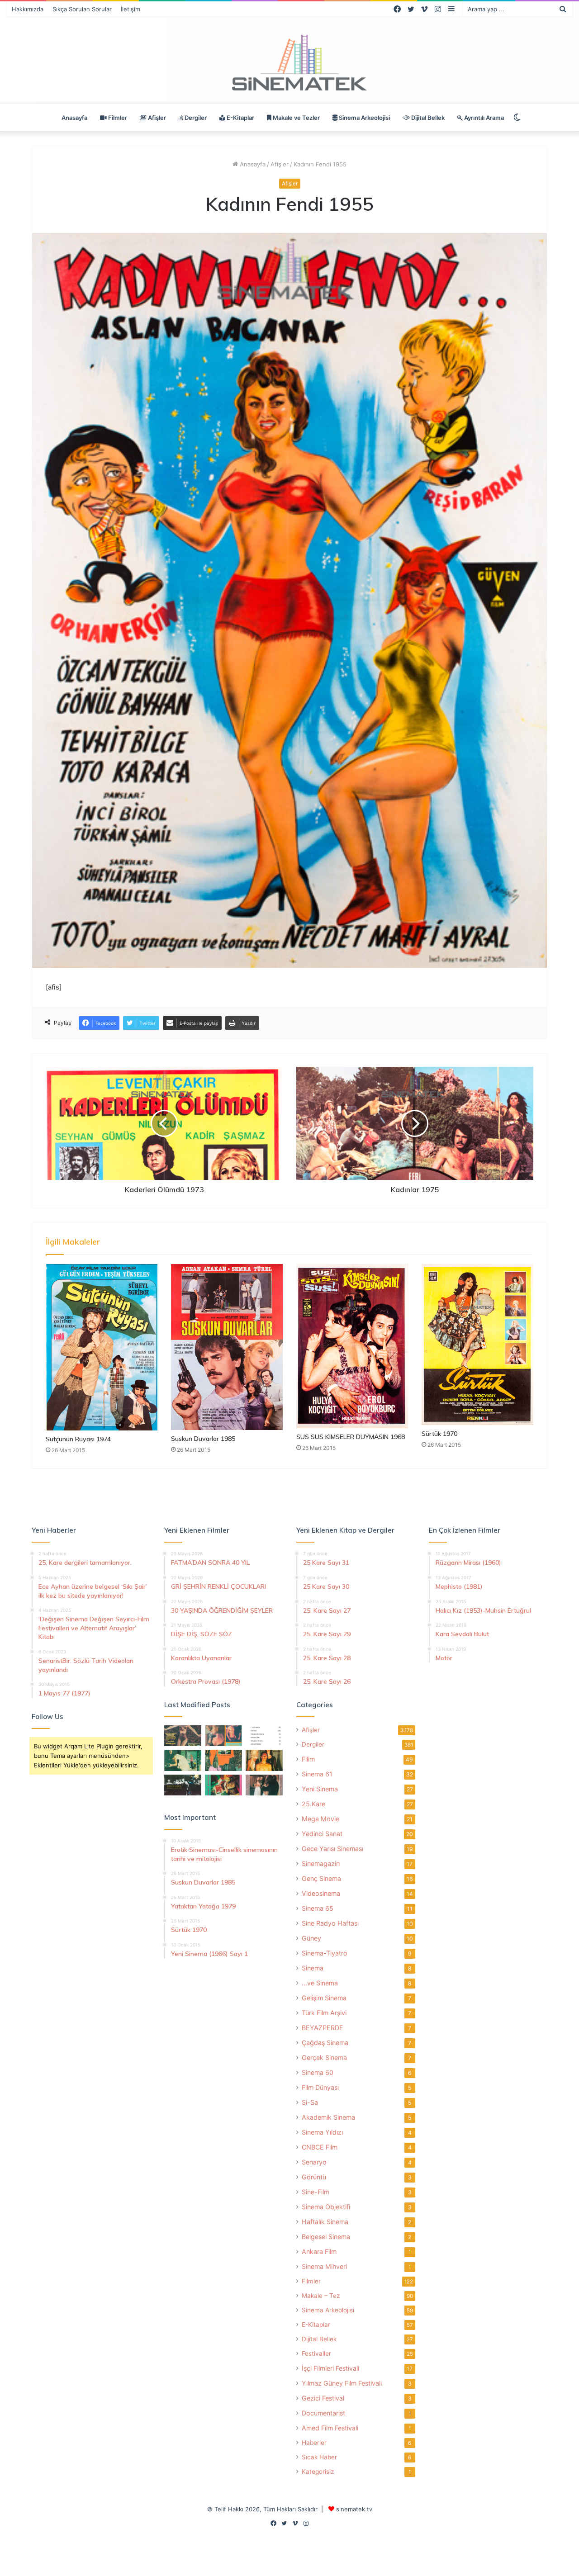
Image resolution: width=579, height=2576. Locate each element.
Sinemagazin (321, 1863)
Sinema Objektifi (326, 2207)
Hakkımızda (28, 9)
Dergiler (195, 118)
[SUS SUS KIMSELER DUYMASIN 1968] (352, 1346)
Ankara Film (319, 2252)
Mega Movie (320, 1819)
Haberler (314, 2443)
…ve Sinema (320, 1983)
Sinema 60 (318, 2072)
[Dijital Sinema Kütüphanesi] (289, 63)
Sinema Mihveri (324, 2266)
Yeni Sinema (320, 1789)
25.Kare (313, 1804)
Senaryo (314, 2162)
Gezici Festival (323, 2398)
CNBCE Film (320, 2147)
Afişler (156, 118)
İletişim (131, 9)
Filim (308, 1759)
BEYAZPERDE (323, 2028)
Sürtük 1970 (439, 1434)
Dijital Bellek (427, 118)
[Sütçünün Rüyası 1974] (102, 1347)
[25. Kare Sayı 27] (183, 1760)
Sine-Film (316, 2192)
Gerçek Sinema (324, 2057)
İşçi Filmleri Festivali (330, 2368)
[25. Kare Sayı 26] (183, 1785)
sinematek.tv (354, 2509)
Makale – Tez (321, 2296)
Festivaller (316, 2353)
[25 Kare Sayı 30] (223, 1736)
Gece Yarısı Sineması (332, 1849)
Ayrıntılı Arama (483, 118)
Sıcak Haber (319, 2457)
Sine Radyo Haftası (330, 1923)
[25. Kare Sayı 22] (264, 1785)
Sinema (313, 1968)
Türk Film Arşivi (324, 2013)
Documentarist (323, 2413)
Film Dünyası (320, 2087)
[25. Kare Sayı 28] (264, 1760)
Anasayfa (74, 118)
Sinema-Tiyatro (325, 1953)
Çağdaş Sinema (325, 2043)
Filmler (117, 118)
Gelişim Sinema (324, 1998)
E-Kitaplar (240, 118)
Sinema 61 (317, 1774)
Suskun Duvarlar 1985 (203, 1439)
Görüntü (314, 2177)
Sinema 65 (318, 1908)
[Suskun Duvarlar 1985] (227, 1347)
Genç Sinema (321, 1878)
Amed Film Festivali (330, 2428)
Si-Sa (310, 2102)
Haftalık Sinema (325, 2222)
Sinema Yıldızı (322, 2132)
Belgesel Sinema (326, 2237)
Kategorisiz (318, 2472)
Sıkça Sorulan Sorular (82, 9)
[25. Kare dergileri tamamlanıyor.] (264, 1736)
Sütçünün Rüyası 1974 (78, 1439)
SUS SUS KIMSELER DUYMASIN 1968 (351, 1437)
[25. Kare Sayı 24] (223, 1785)
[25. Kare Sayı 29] (223, 1760)
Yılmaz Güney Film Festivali (342, 2383)
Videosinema (321, 1893)
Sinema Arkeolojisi (364, 118)
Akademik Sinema (328, 2117)
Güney (311, 1938)
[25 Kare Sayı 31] (183, 1736)
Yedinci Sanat (322, 1834)
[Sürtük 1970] (477, 1345)
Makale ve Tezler (296, 118)
